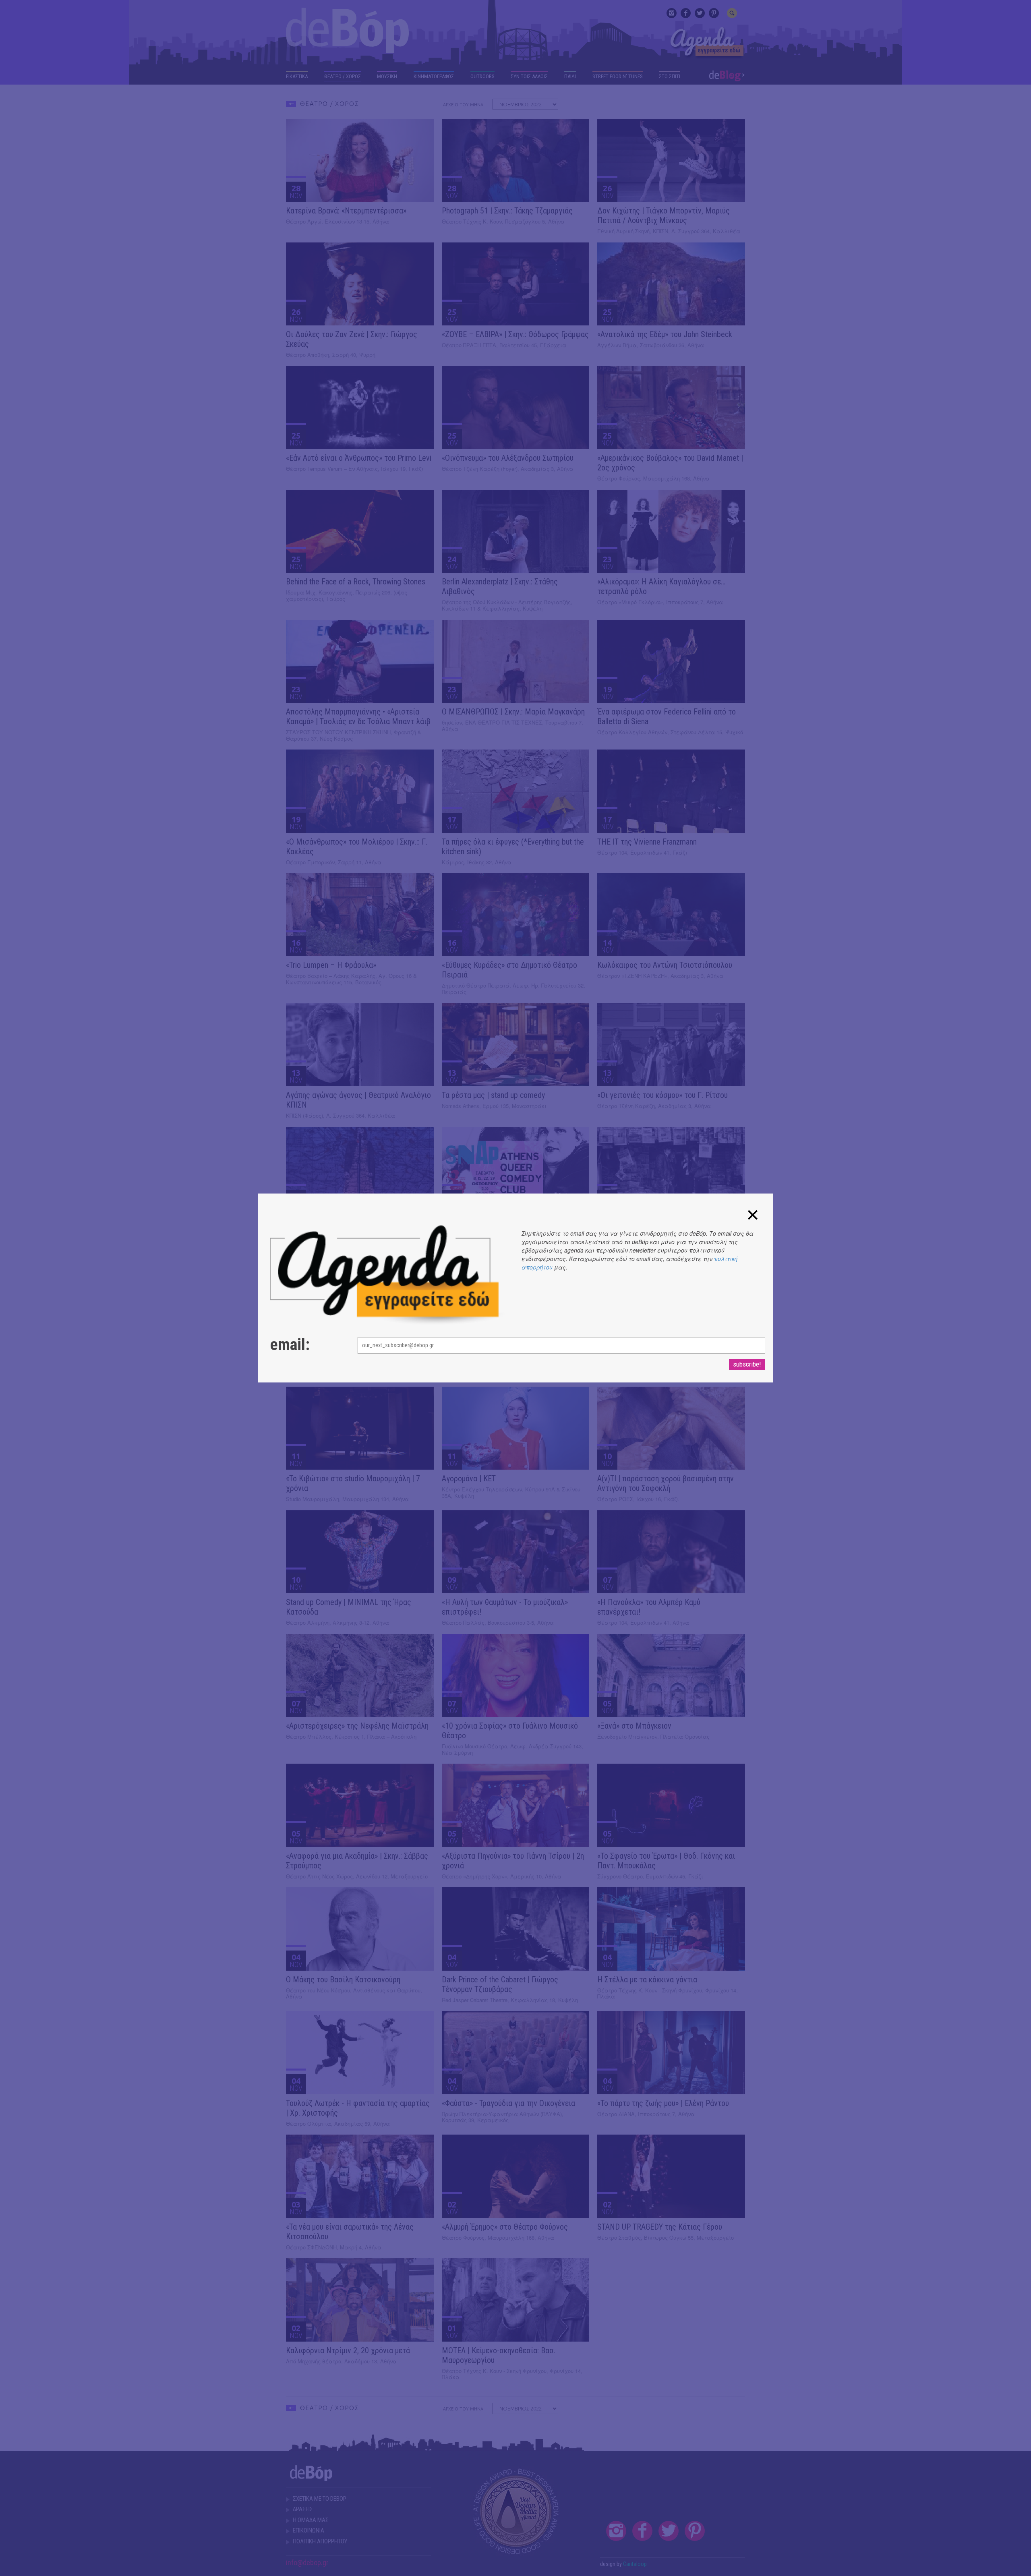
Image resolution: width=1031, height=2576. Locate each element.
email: (290, 1345)
